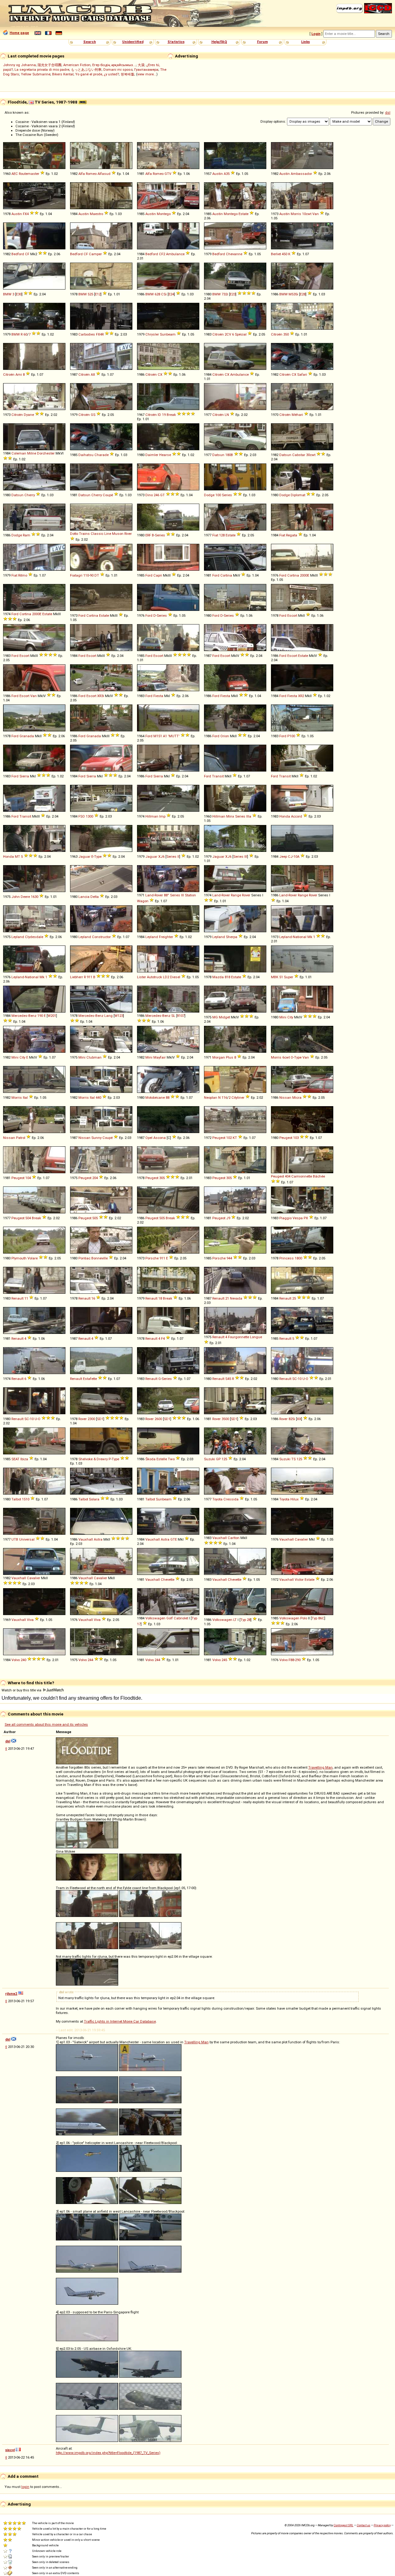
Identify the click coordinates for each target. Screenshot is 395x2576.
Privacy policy (382, 2525)
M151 (158, 736)
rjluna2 (11, 1994)
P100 (291, 736)
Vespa (298, 1218)
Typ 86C (318, 1618)
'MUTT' (174, 736)
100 (218, 495)
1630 (35, 897)
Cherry (30, 495)
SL (173, 1016)
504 (28, 1218)
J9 (228, 1218)
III (183, 895)
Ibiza (24, 1459)
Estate (243, 214)
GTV (168, 174)
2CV (228, 334)
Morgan (219, 1057)
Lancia (84, 897)
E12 (98, 294)
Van (316, 214)
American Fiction (77, 65)
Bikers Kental (63, 74)
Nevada (236, 1298)
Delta (95, 897)
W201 (52, 1016)
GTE (174, 1539)
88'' (166, 895)
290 (298, 1660)
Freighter (166, 937)
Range (236, 895)
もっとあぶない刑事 (86, 70)
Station (190, 895)
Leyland (18, 937)
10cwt (307, 214)
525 (90, 294)
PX (306, 1218)
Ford (149, 575)
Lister (141, 977)
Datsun (218, 455)
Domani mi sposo (118, 70)
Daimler (152, 455)
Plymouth (19, 1258)
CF (27, 254)
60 (25, 334)
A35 (227, 174)
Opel (149, 1138)
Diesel (175, 977)
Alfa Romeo (87, 174)
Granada (27, 736)
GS (93, 415)
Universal (27, 1539)
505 (95, 1218)
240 (23, 1660)
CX (160, 374)
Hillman (152, 816)
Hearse (165, 455)
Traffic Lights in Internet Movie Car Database (120, 2021)
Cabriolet (181, 1618)
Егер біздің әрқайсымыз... (114, 65)
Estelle (162, 1459)
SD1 (100, 1419)
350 (286, 334)
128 (222, 535)
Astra (98, 1539)
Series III (240, 857)
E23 (233, 294)
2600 (158, 1419)
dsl (388, 112)
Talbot (16, 1499)
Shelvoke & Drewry (93, 1459)
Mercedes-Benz (24, 1016)
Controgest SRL (343, 2525)
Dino (149, 495)
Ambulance (175, 254)
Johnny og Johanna (19, 65)
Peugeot (219, 1138)
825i (292, 1419)
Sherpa (232, 937)
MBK (275, 977)
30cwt (311, 455)
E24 (171, 294)
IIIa (249, 816)
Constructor (101, 937)
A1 (165, 736)
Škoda (150, 1459)
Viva (30, 1620)
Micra (297, 1098)
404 (288, 1176)
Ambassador (301, 174)
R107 (181, 1016)
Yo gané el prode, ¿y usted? (97, 74)
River (128, 534)
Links (306, 42)
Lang (108, 1016)
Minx (230, 816)
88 (168, 1098)
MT (17, 857)
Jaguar (84, 857)
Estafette (90, 1379)
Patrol (21, 1138)
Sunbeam (168, 334)
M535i (293, 294)
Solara (94, 1499)
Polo (304, 1618)
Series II (173, 857)
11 (26, 1298)
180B (229, 455)
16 (93, 1298)
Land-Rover (154, 895)
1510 (26, 1499)
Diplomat (298, 495)
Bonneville (100, 1258)
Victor (299, 1580)
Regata (292, 535)
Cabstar (299, 455)
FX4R (100, 334)
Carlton (234, 1538)
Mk (310, 937)
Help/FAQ (219, 42)
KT (235, 1138)
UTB (15, 1539)
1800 (298, 1258)
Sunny (96, 1138)
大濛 (141, 65)
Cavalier (301, 1539)
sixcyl (10, 2450)
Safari (302, 374)
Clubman (94, 1057)
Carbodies (87, 334)
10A (296, 857)
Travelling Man (320, 1767)
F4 (163, 1339)
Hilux (295, 1499)
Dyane (29, 415)
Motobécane (155, 1098)
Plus (230, 1057)
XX (299, 1419)
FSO (82, 816)
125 (224, 1459)
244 (90, 1660)
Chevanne (234, 254)
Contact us (364, 2525)
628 (157, 294)
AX (93, 374)
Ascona (160, 1138)
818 (227, 977)
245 (224, 1660)
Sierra (24, 776)
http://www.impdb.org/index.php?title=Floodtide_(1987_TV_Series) (108, 2453)
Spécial (241, 334)
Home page (19, 33)
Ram (27, 535)
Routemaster (29, 174)
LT (235, 1620)
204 (95, 1178)
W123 (119, 1016)
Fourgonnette (239, 1337)
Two (171, 1459)
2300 (91, 1419)
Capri (158, 575)
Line (108, 534)
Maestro (96, 214)
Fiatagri (76, 575)
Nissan (285, 1098)
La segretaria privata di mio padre (42, 70)
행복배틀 (127, 74)
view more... (147, 74)
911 (89, 977)
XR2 (301, 696)
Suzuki (210, 1459)
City (290, 1017)
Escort (292, 615)
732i (225, 294)
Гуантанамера (146, 70)
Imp (162, 816)
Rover (246, 895)
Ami (19, 374)
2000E (305, 575)
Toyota (217, 1499)
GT (162, 495)
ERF (148, 535)
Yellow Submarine (36, 74)
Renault (17, 1298)
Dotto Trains (80, 534)
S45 (228, 1379)
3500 (225, 1419)
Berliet (276, 254)
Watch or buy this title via (22, 1690)
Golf (170, 1618)
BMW (7, 294)
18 (160, 1298)
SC (295, 1379)
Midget (224, 1017)
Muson (118, 534)
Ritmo (23, 575)
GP (218, 1459)
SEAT (15, 1459)
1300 (89, 816)
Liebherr (77, 977)
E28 (303, 294)
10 (300, 1379)
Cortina (226, 575)
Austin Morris (290, 214)
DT (97, 575)
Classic (97, 534)
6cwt (286, 1057)
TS (293, 1459)
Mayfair (160, 1057)
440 (98, 1098)
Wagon (143, 901)
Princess (287, 1258)
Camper (95, 254)
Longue (256, 1337)
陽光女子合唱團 (50, 65)
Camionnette (302, 1176)
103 (296, 1138)
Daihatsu (86, 455)
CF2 (162, 254)
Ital (25, 1098)
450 (285, 254)
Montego (164, 214)
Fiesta (158, 696)
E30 (19, 294)
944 (229, 1258)
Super (289, 977)
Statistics (176, 42)
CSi (164, 294)
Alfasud (104, 174)
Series (227, 495)
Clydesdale (34, 937)
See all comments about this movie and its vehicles (46, 1724)
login (25, 2487)
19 (164, 415)
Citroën (218, 334)
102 (229, 1138)
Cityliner (238, 1098)
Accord (297, 816)
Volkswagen (155, 1618)
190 (40, 1016)
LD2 (166, 977)
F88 (291, 1660)
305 (162, 1178)
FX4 (26, 214)
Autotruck (154, 977)
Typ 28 (245, 1620)
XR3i (101, 696)
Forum (262, 42)
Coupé (108, 495)
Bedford (18, 254)
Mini (283, 1017)
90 (92, 575)
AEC (15, 174)
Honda (285, 816)
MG (215, 1017)
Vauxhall (86, 1539)
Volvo (16, 1660)
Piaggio (285, 1218)
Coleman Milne (24, 453)
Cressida (231, 1499)
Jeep (283, 857)
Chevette (168, 1580)
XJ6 (161, 857)
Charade (102, 455)
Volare (33, 1258)
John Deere (21, 897)
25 (294, 1298)
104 (28, 1178)
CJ (290, 857)
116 (224, 1098)
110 (86, 575)
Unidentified (133, 42)
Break (171, 415)
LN (227, 415)
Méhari (297, 415)
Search (90, 42)
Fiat (215, 535)
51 (281, 977)
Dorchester (46, 453)
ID (159, 415)
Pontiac (84, 1258)
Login (316, 34)
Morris (276, 1057)
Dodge (209, 495)
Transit (218, 776)
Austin (218, 174)
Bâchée (319, 1176)
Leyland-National (293, 937)
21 (227, 1298)
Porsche (152, 1258)
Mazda (218, 977)
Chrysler (152, 334)
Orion (225, 736)
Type (98, 857)
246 (156, 495)
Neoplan (211, 1098)
